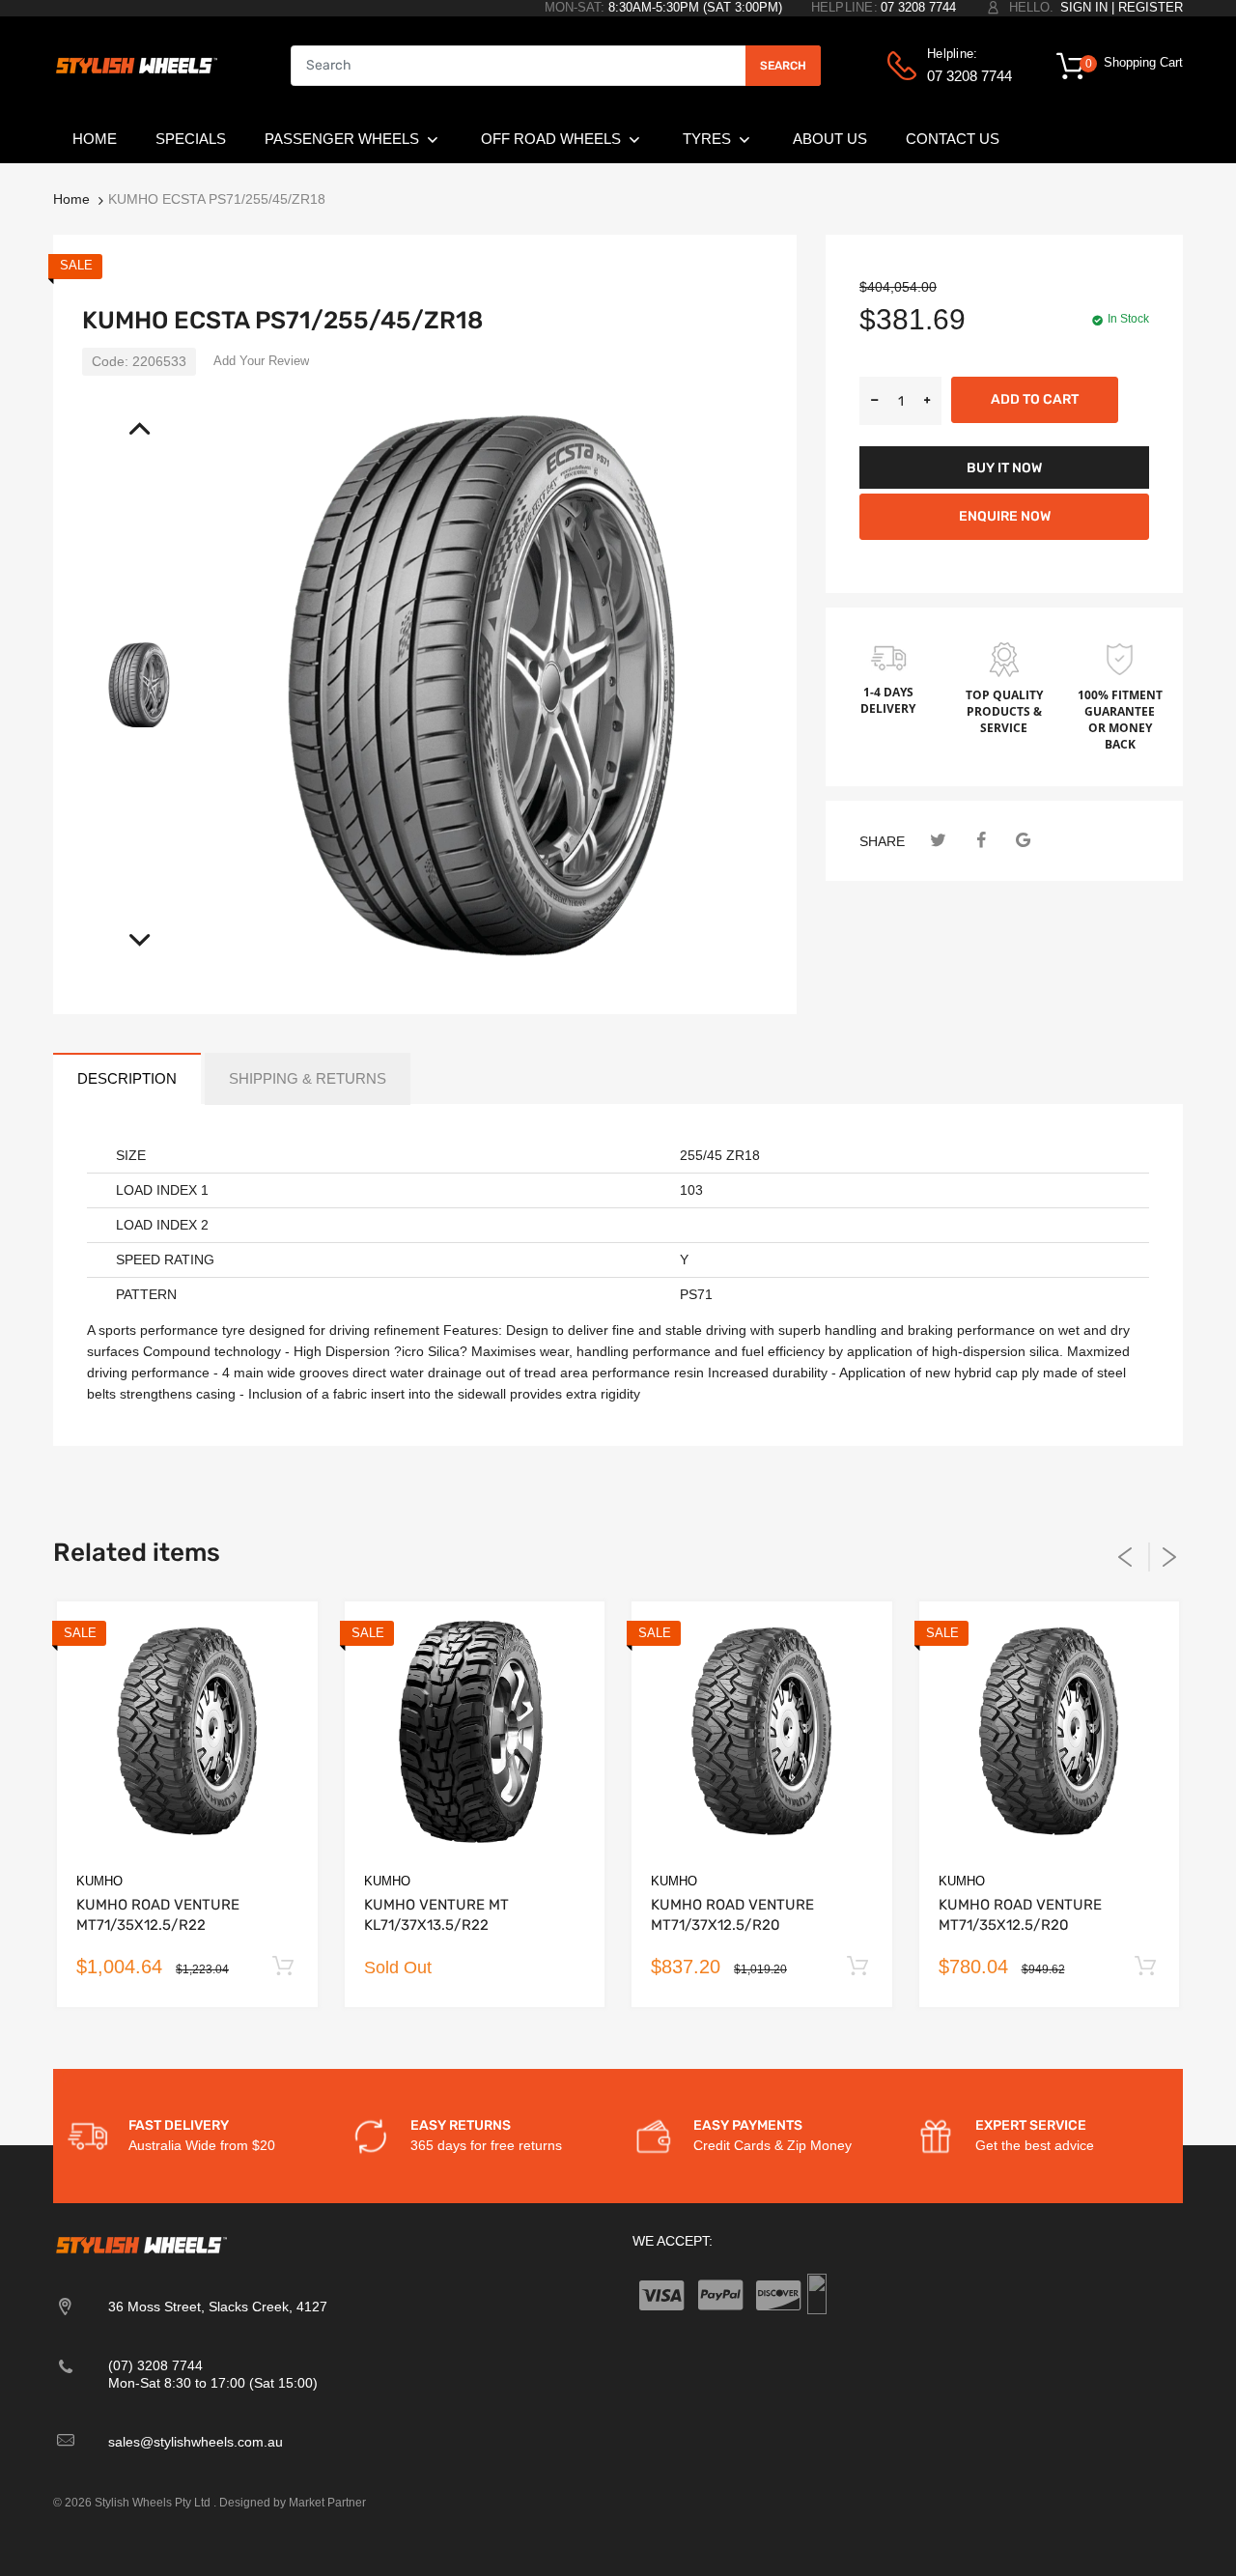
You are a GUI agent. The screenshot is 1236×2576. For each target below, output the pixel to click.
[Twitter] (938, 841)
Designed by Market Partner (293, 2503)
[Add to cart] (283, 1967)
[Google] (1023, 841)
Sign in (1084, 7)
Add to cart (1035, 399)
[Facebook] (981, 841)
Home (71, 199)
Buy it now (1004, 468)
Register (1151, 7)
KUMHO (99, 1881)
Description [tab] (127, 1078)
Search (783, 66)
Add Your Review (261, 361)
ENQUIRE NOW (1005, 516)
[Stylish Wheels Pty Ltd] (135, 65)
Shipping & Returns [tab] (308, 1078)
